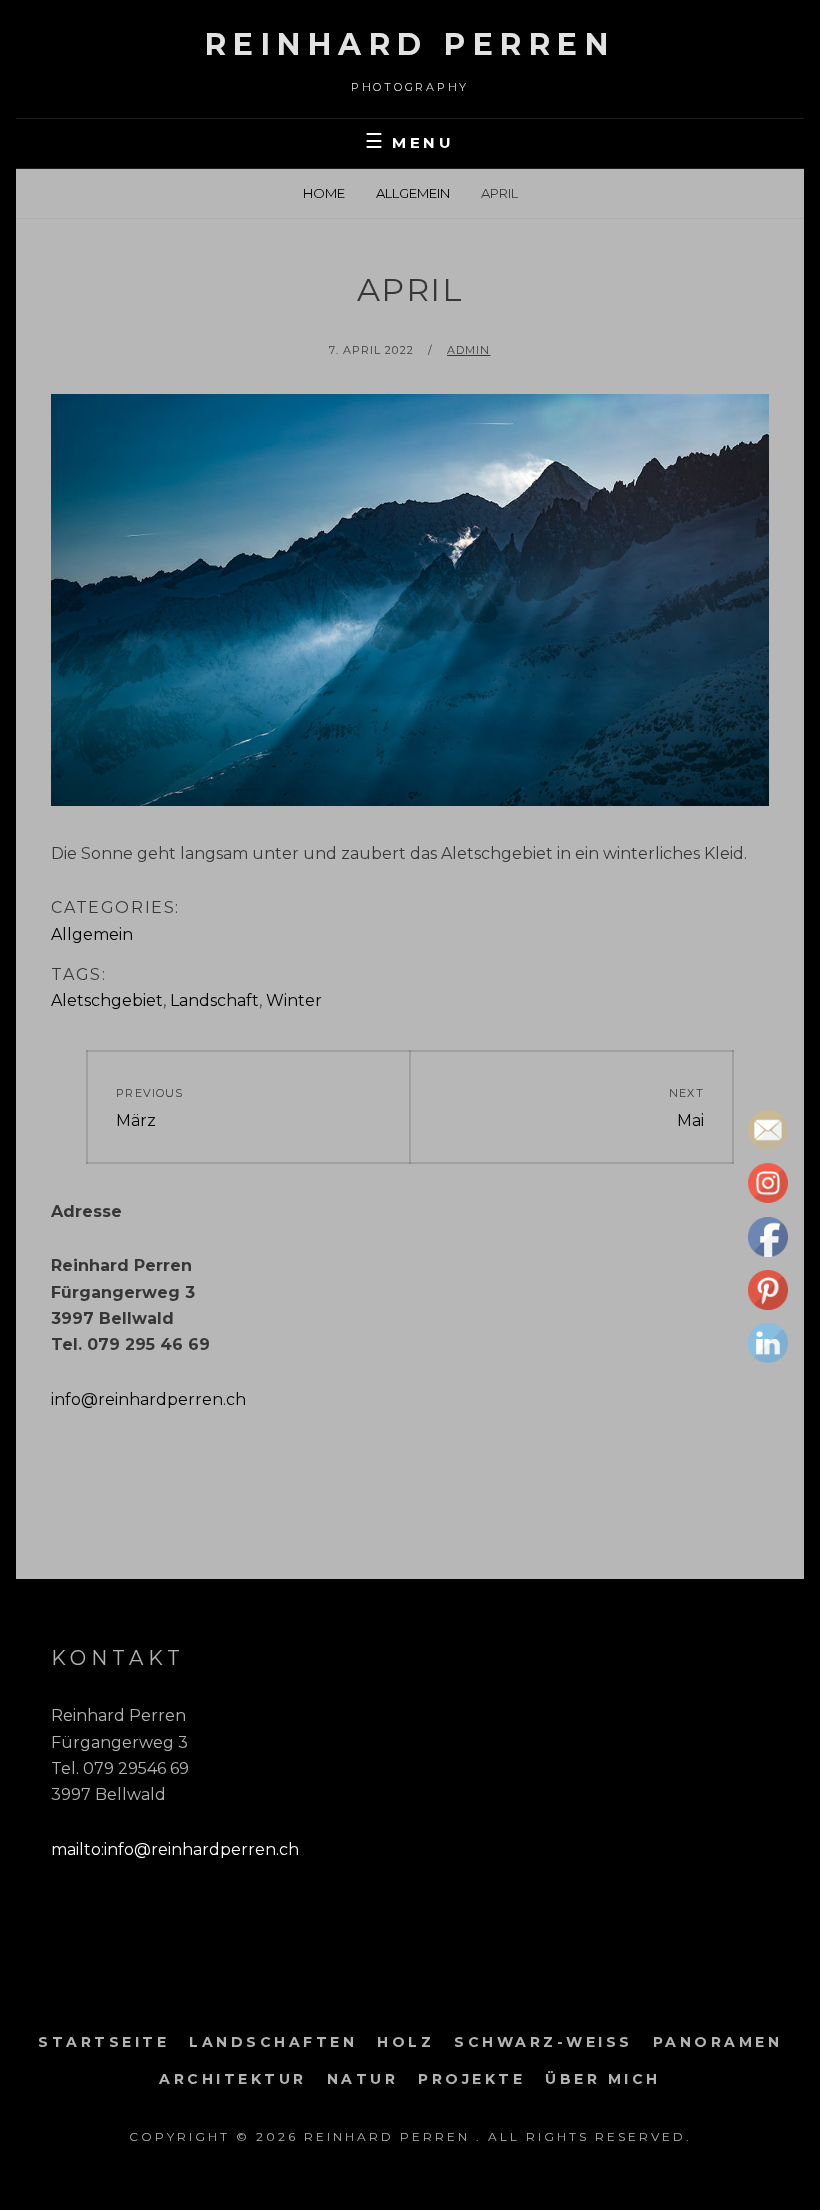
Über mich (603, 2079)
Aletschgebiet (107, 1000)
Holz (405, 2042)
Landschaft (214, 1000)
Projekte (471, 2079)
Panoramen (718, 2042)
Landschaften (273, 2042)
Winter (294, 1000)
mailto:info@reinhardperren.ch (175, 1849)
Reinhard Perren (410, 44)
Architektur (233, 2079)
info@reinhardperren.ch (148, 1399)
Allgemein (413, 193)
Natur (363, 2079)
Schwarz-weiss (543, 2042)
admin (469, 350)
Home (324, 193)
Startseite (103, 2042)
